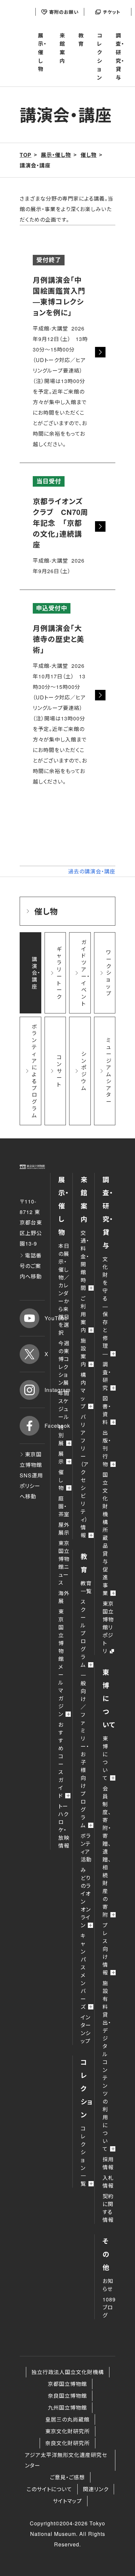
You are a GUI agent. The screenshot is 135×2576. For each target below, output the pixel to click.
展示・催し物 (42, 52)
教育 (81, 40)
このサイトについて (49, 2489)
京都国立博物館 (67, 2384)
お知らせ (108, 2285)
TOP (26, 155)
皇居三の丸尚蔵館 (67, 2419)
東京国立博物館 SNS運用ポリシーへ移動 (31, 1475)
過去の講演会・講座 (92, 871)
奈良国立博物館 (67, 2396)
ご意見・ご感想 (67, 2477)
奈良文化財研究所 (67, 2443)
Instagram (45, 1390)
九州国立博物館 (67, 2407)
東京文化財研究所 (67, 2431)
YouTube (45, 1318)
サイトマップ (67, 2501)
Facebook (45, 1426)
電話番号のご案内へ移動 (31, 1266)
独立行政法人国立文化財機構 (68, 2372)
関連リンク (96, 2489)
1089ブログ (109, 2307)
